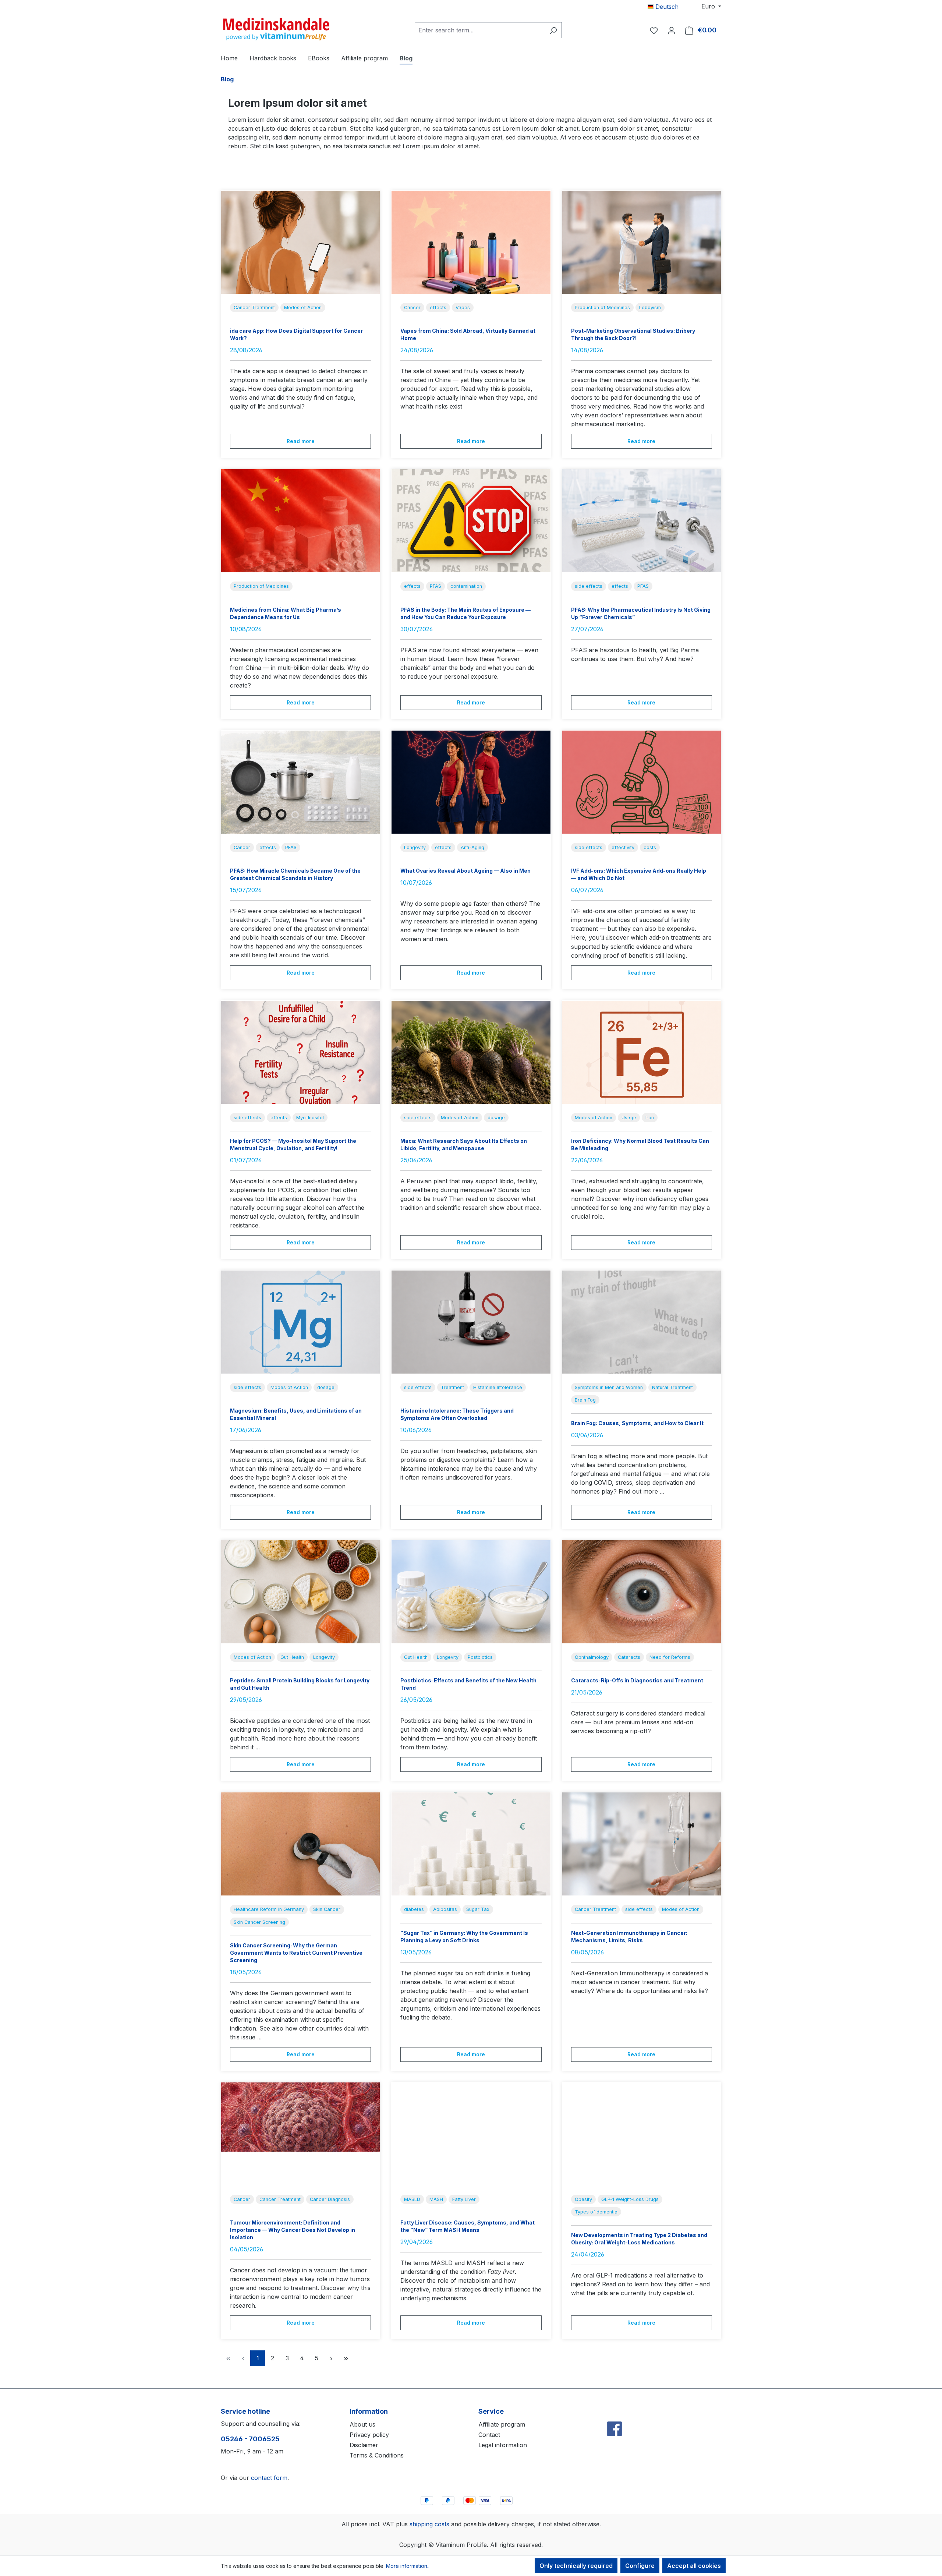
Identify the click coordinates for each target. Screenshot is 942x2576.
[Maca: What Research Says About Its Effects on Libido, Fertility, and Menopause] (471, 1052)
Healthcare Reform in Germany (269, 1909)
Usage (629, 1118)
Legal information (503, 2445)
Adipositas (445, 1909)
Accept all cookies (694, 2566)
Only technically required (576, 2566)
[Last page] (346, 2358)
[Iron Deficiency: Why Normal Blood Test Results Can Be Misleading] (642, 1052)
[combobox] (480, 30)
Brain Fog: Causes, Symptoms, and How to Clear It (637, 1423)
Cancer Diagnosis (330, 2199)
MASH (436, 2199)
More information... (408, 2566)
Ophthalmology (592, 1657)
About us (362, 2424)
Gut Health (292, 1657)
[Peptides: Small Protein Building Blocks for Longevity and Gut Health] (300, 1592)
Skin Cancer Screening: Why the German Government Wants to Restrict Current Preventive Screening (296, 1953)
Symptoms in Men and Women (609, 1387)
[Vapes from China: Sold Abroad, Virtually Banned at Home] (471, 242)
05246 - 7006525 (250, 2439)
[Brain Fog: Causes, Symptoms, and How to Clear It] (642, 1322)
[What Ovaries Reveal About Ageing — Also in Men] (471, 782)
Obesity (583, 2199)
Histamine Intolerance (498, 1387)
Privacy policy (369, 2435)
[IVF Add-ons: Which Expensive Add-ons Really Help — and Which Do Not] (642, 782)
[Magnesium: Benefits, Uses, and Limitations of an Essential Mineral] (300, 1322)
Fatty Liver (464, 2199)
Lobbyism (650, 308)
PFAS (435, 586)
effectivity (623, 847)
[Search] (553, 30)
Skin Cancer (327, 1909)
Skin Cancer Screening (259, 1922)
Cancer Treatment (254, 308)
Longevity (415, 847)
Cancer (412, 308)
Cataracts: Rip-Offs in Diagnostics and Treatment (637, 1680)
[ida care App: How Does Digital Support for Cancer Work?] (300, 242)
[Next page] (331, 2358)
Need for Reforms (670, 1657)
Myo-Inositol (310, 1118)
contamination (466, 586)
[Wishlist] (654, 30)
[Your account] (672, 30)
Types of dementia (596, 2212)
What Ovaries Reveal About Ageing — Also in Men (465, 871)
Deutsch (666, 7)
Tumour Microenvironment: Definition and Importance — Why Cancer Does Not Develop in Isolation (293, 2230)
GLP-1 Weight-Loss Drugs (630, 2199)
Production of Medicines (602, 308)
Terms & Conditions (377, 2455)
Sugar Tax (478, 1909)
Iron (650, 1118)
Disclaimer (364, 2445)
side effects (589, 586)
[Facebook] (615, 2413)
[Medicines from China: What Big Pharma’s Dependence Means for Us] (300, 521)
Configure (640, 2566)
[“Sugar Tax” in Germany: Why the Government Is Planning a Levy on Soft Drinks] (471, 1844)
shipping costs (429, 2524)
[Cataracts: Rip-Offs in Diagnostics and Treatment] (642, 1592)
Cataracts (629, 1657)
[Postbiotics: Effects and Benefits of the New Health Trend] (471, 1592)
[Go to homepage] (276, 29)
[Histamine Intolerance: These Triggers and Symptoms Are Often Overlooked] (471, 1322)
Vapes (463, 308)
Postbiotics (480, 1657)
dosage (496, 1118)
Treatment (452, 1387)
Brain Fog (585, 1400)
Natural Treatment (672, 1387)
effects (438, 308)
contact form (269, 2478)
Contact (489, 2435)
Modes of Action (303, 308)
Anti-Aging (472, 847)
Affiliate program (502, 2424)
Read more (301, 441)
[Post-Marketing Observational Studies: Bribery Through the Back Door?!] (642, 242)
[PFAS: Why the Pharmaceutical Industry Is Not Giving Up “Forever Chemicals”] (642, 521)
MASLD (412, 2199)
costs (650, 847)
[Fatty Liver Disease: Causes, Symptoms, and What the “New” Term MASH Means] (471, 2134)
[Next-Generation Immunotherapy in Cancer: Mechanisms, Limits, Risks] (642, 1844)
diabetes (414, 1909)
